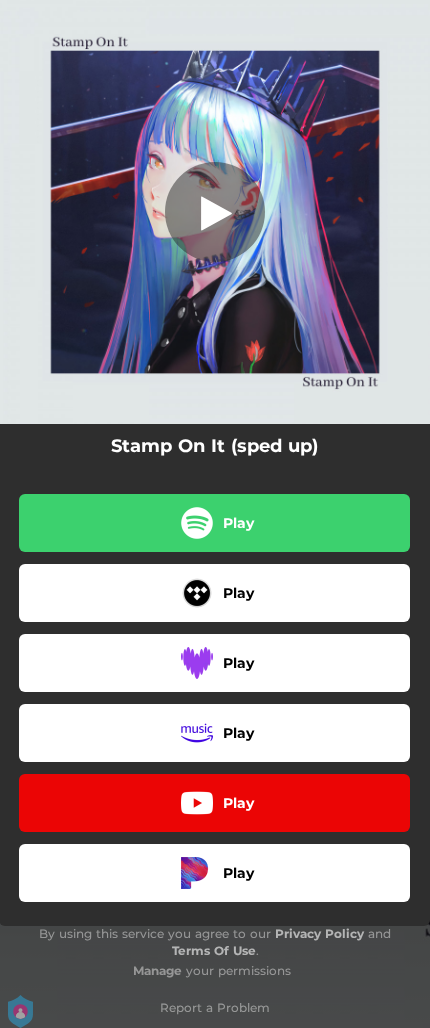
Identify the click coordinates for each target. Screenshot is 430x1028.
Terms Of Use (214, 950)
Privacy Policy (319, 933)
